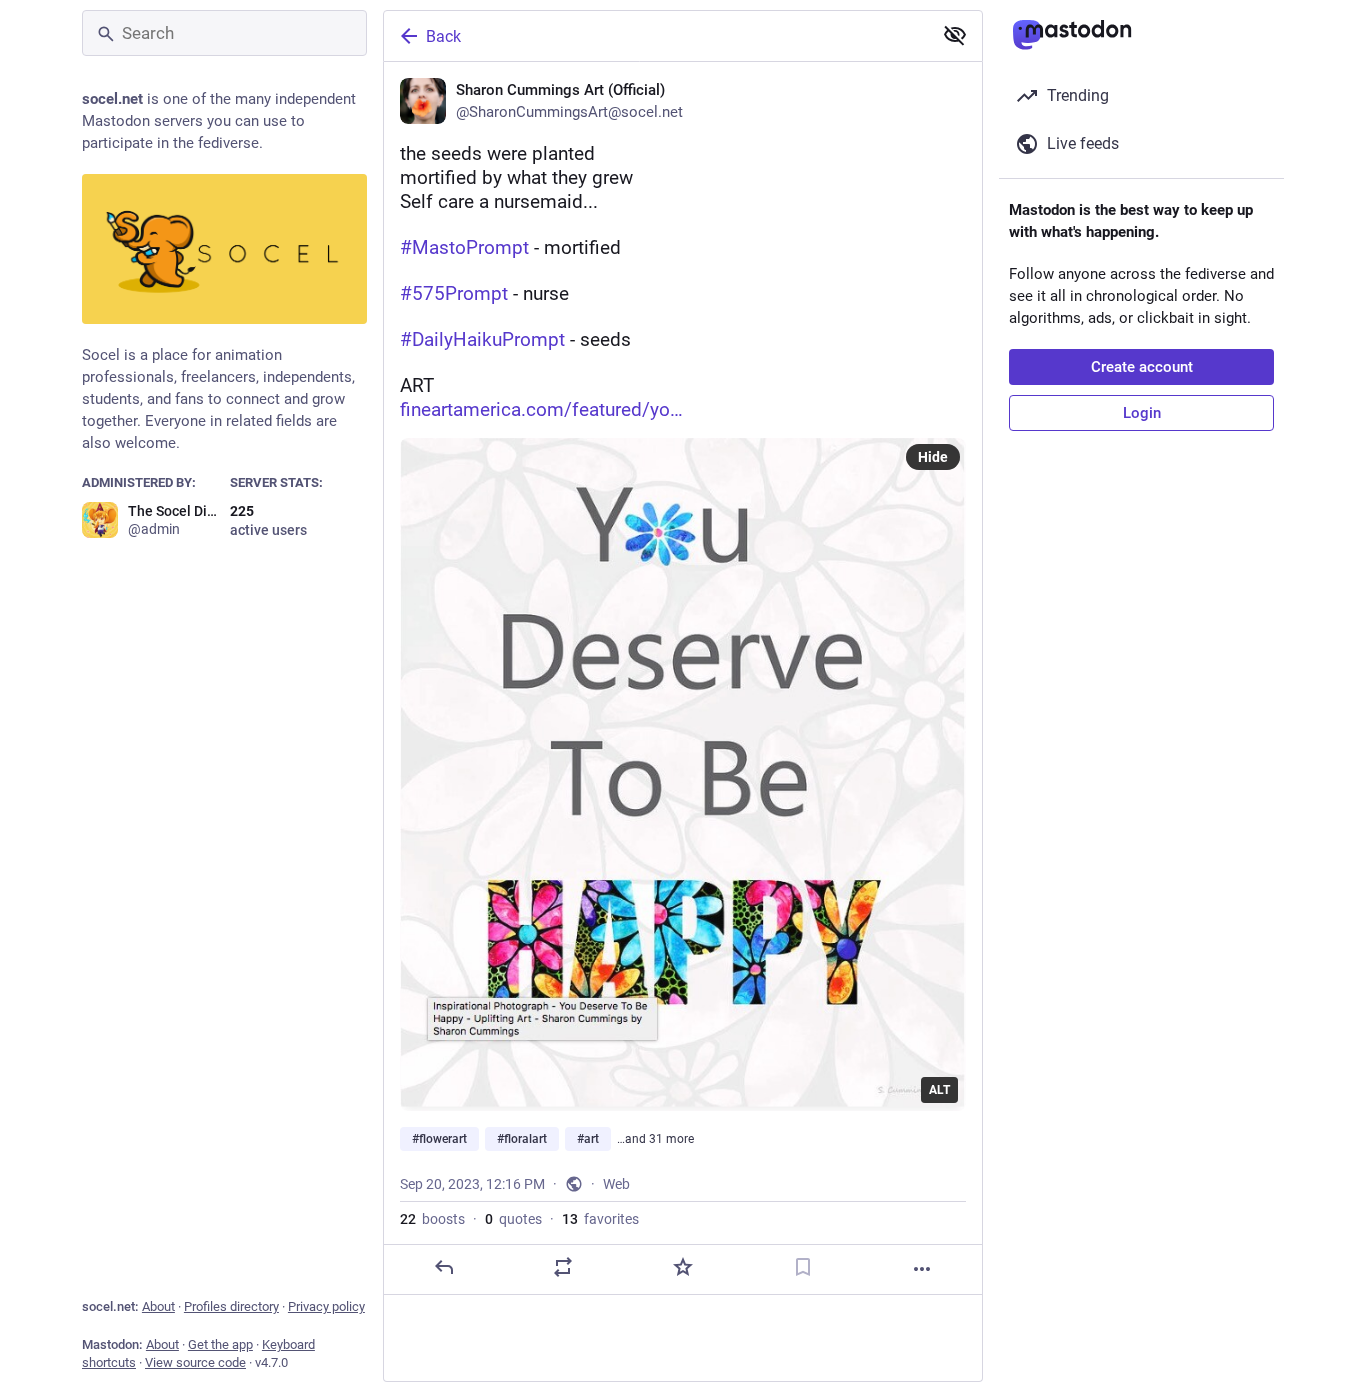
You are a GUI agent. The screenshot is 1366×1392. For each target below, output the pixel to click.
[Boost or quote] (563, 1267)
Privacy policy (326, 1306)
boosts (432, 1219)
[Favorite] (683, 1267)
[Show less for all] (955, 35)
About (158, 1306)
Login (1142, 413)
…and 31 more (655, 1139)
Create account (1142, 367)
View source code (195, 1362)
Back (443, 36)
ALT (939, 1090)
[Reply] (444, 1267)
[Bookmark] (803, 1267)
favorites (600, 1219)
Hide (933, 457)
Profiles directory (231, 1306)
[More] (922, 1269)
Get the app (220, 1344)
